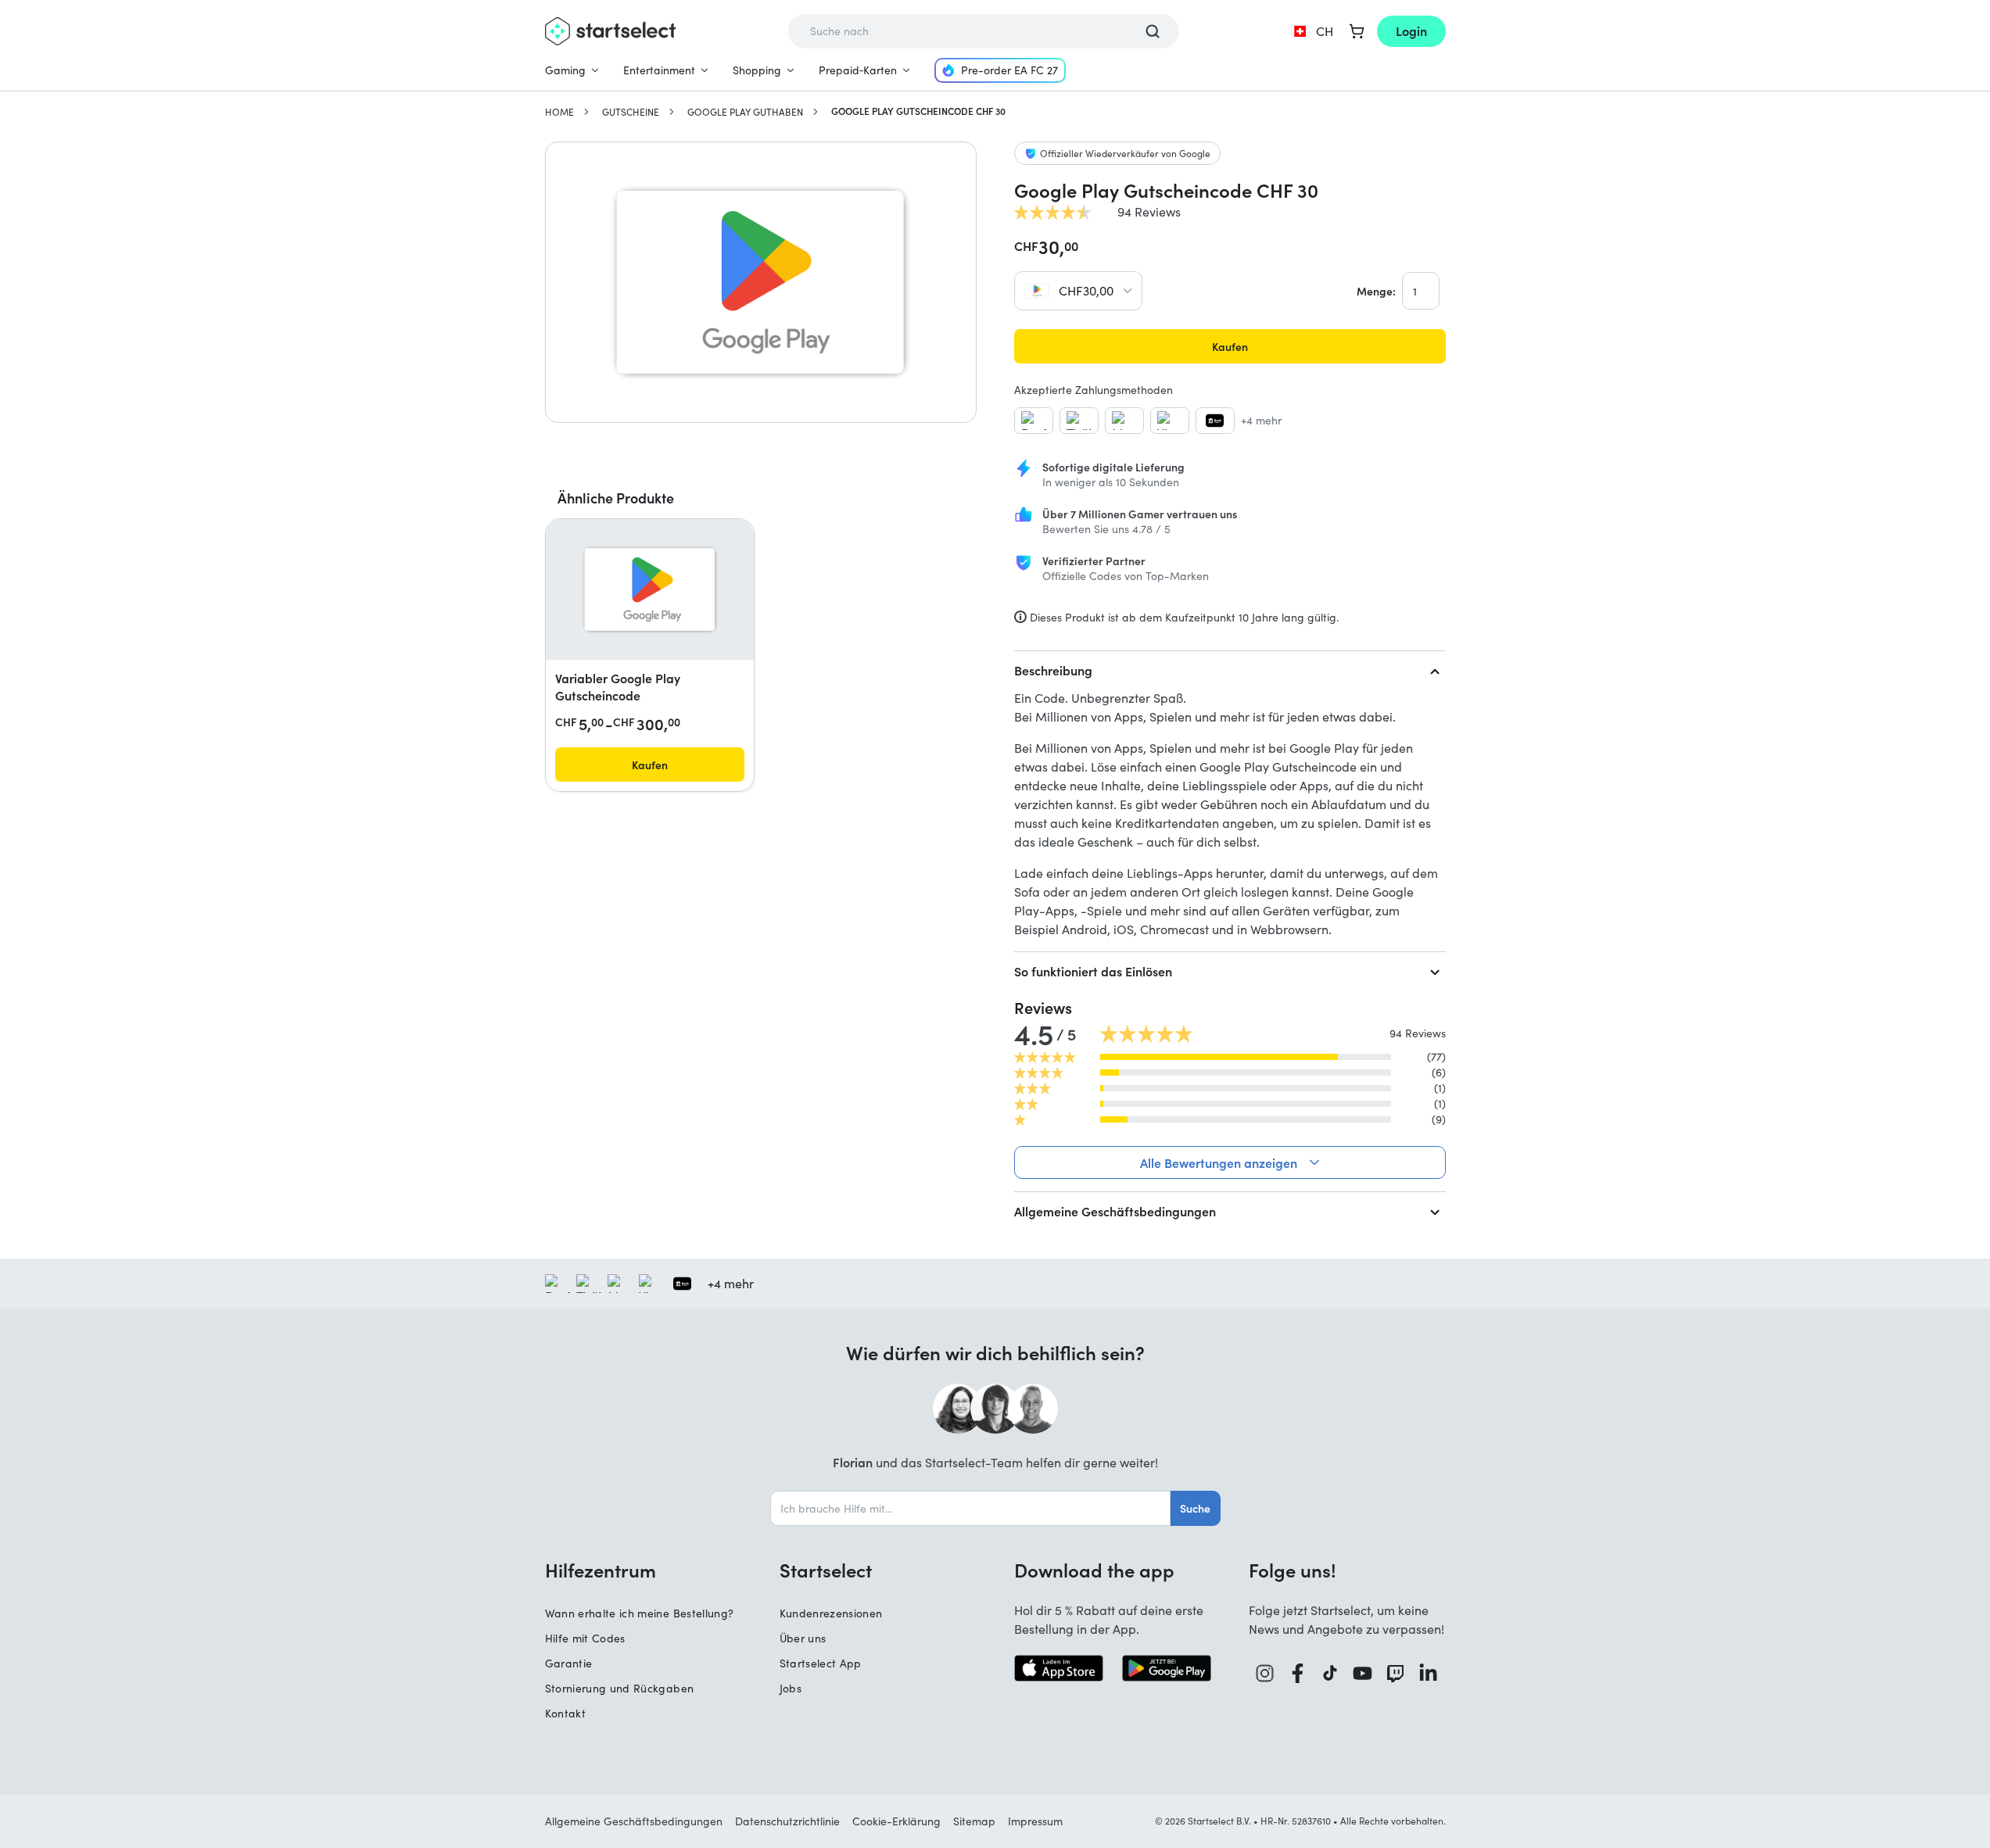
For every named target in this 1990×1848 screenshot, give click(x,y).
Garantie (569, 1663)
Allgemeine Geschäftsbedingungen (1115, 1211)
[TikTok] (1330, 1673)
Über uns (803, 1638)
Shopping (757, 70)
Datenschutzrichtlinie (787, 1821)
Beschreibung (1053, 670)
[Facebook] (1298, 1673)
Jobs (791, 1688)
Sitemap (974, 1821)
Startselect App (821, 1663)
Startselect (826, 1570)
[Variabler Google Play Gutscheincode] (650, 589)
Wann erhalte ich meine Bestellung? (640, 1613)
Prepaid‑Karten (858, 70)
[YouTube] (1363, 1673)
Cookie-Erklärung (896, 1821)
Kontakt (565, 1713)
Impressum (1035, 1821)
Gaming (565, 70)
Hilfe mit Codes (585, 1638)
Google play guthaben (745, 112)
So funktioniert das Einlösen (1093, 971)
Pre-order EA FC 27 (1009, 70)
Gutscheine (631, 112)
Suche (1195, 1508)
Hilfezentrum (601, 1570)
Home (559, 112)
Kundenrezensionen (831, 1613)
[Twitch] (1396, 1673)
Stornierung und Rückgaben (620, 1688)
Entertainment (659, 70)
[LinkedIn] (1429, 1673)
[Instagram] (1265, 1673)
